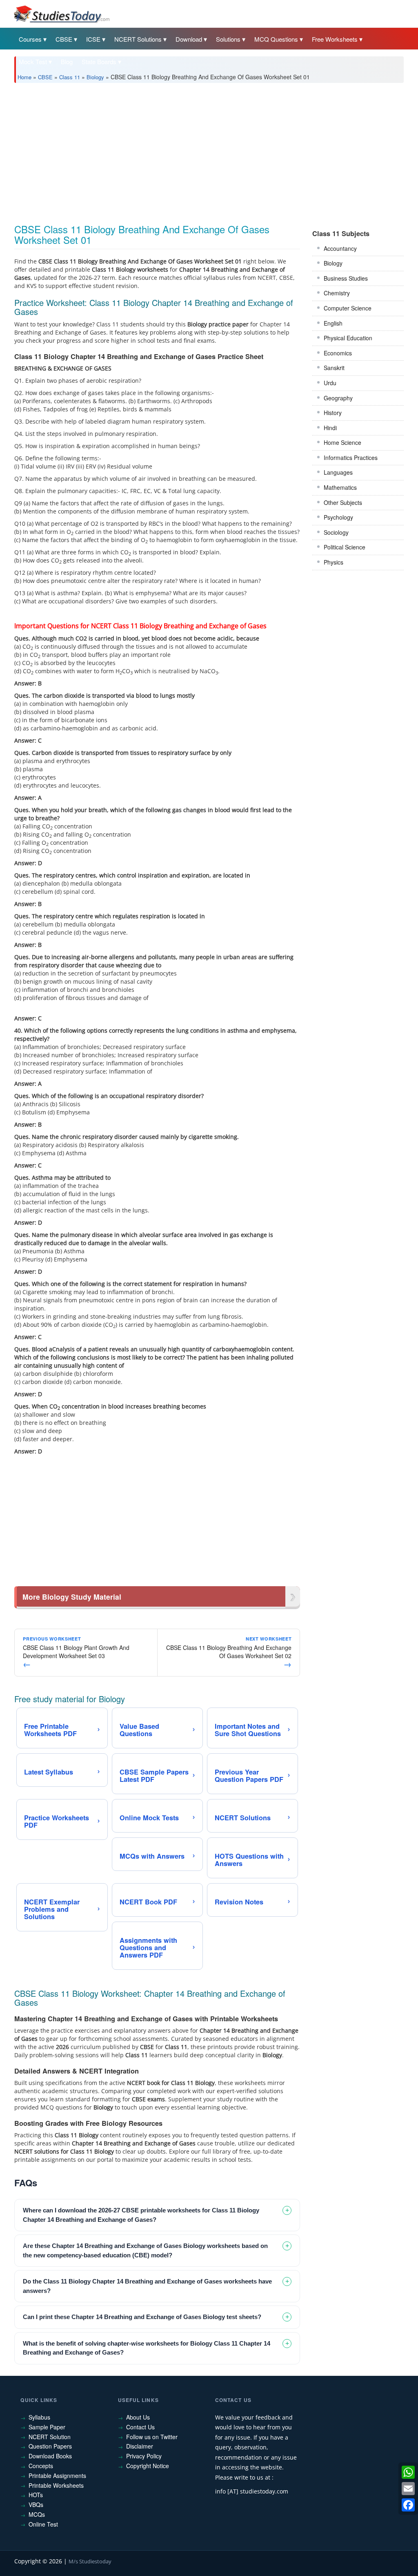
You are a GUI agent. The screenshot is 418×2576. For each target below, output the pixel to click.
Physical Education (348, 338)
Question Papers (50, 2446)
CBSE (64, 39)
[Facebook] (408, 2505)
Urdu (330, 383)
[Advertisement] (209, 150)
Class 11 (70, 77)
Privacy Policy (144, 2456)
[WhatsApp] (408, 2472)
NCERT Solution (50, 2437)
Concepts (41, 2466)
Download (189, 39)
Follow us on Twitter (152, 2437)
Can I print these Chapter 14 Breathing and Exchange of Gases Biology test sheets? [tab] (142, 2317)
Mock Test (33, 61)
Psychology (338, 517)
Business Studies (346, 278)
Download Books (50, 2456)
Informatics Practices (351, 458)
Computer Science (348, 308)
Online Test (43, 2524)
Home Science (342, 442)
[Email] (408, 2489)
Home (24, 77)
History (333, 413)
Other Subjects (343, 502)
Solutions (228, 39)
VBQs (36, 2505)
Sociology (336, 532)
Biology (95, 77)
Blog (67, 61)
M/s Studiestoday (90, 2561)
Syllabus (39, 2417)
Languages (338, 472)
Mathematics (340, 487)
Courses (30, 39)
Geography (338, 398)
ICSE (93, 39)
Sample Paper (47, 2427)
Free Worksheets (335, 39)
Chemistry (337, 293)
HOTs (36, 2495)
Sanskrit (334, 368)
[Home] (61, 13)
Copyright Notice (148, 2466)
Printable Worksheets (56, 2485)
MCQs (37, 2514)
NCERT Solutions (138, 39)
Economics (338, 353)
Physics (334, 562)
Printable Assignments (57, 2476)
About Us (138, 2417)
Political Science (345, 547)
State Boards (99, 61)
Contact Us (140, 2427)
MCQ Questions (276, 39)
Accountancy (340, 248)
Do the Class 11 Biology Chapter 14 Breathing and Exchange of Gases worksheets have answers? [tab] (147, 2286)
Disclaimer (140, 2446)
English (333, 323)
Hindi (330, 428)
